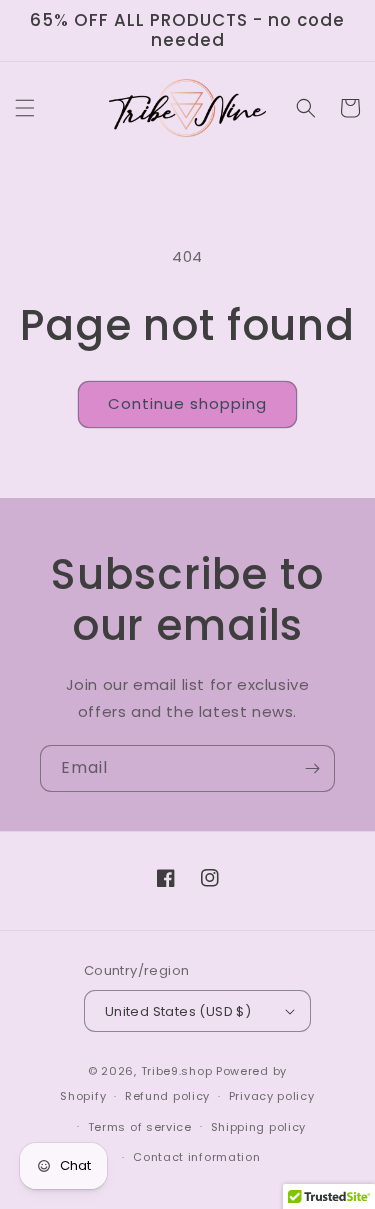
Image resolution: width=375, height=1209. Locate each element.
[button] (25, 108)
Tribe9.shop (177, 1071)
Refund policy (167, 1096)
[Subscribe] (312, 768)
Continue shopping (187, 403)
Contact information (196, 1157)
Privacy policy (272, 1096)
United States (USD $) (178, 1011)
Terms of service (140, 1127)
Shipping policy (259, 1127)
